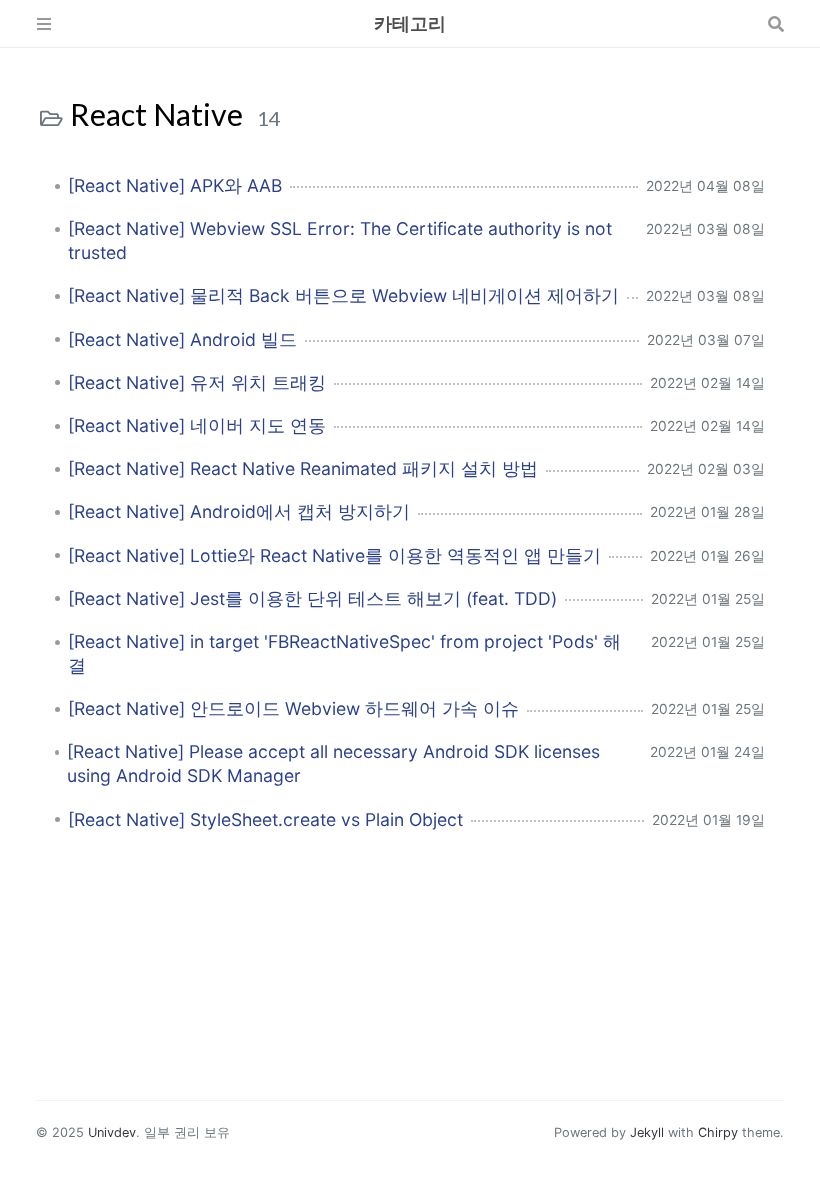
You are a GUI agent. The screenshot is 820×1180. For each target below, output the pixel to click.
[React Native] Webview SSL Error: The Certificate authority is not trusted (340, 240)
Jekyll (647, 1132)
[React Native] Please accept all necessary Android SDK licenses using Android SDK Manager (333, 763)
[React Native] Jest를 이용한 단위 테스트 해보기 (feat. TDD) (312, 598)
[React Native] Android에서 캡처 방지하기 (239, 511)
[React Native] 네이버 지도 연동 (197, 425)
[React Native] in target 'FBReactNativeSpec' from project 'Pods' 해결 (344, 653)
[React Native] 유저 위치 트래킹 (197, 382)
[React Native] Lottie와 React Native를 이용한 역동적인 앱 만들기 (334, 555)
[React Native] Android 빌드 (182, 339)
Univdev (112, 1132)
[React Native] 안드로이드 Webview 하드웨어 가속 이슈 (293, 708)
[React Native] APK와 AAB (175, 185)
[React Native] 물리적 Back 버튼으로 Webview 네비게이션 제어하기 (343, 295)
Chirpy (718, 1132)
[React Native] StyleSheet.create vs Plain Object (265, 819)
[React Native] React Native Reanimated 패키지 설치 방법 (303, 468)
